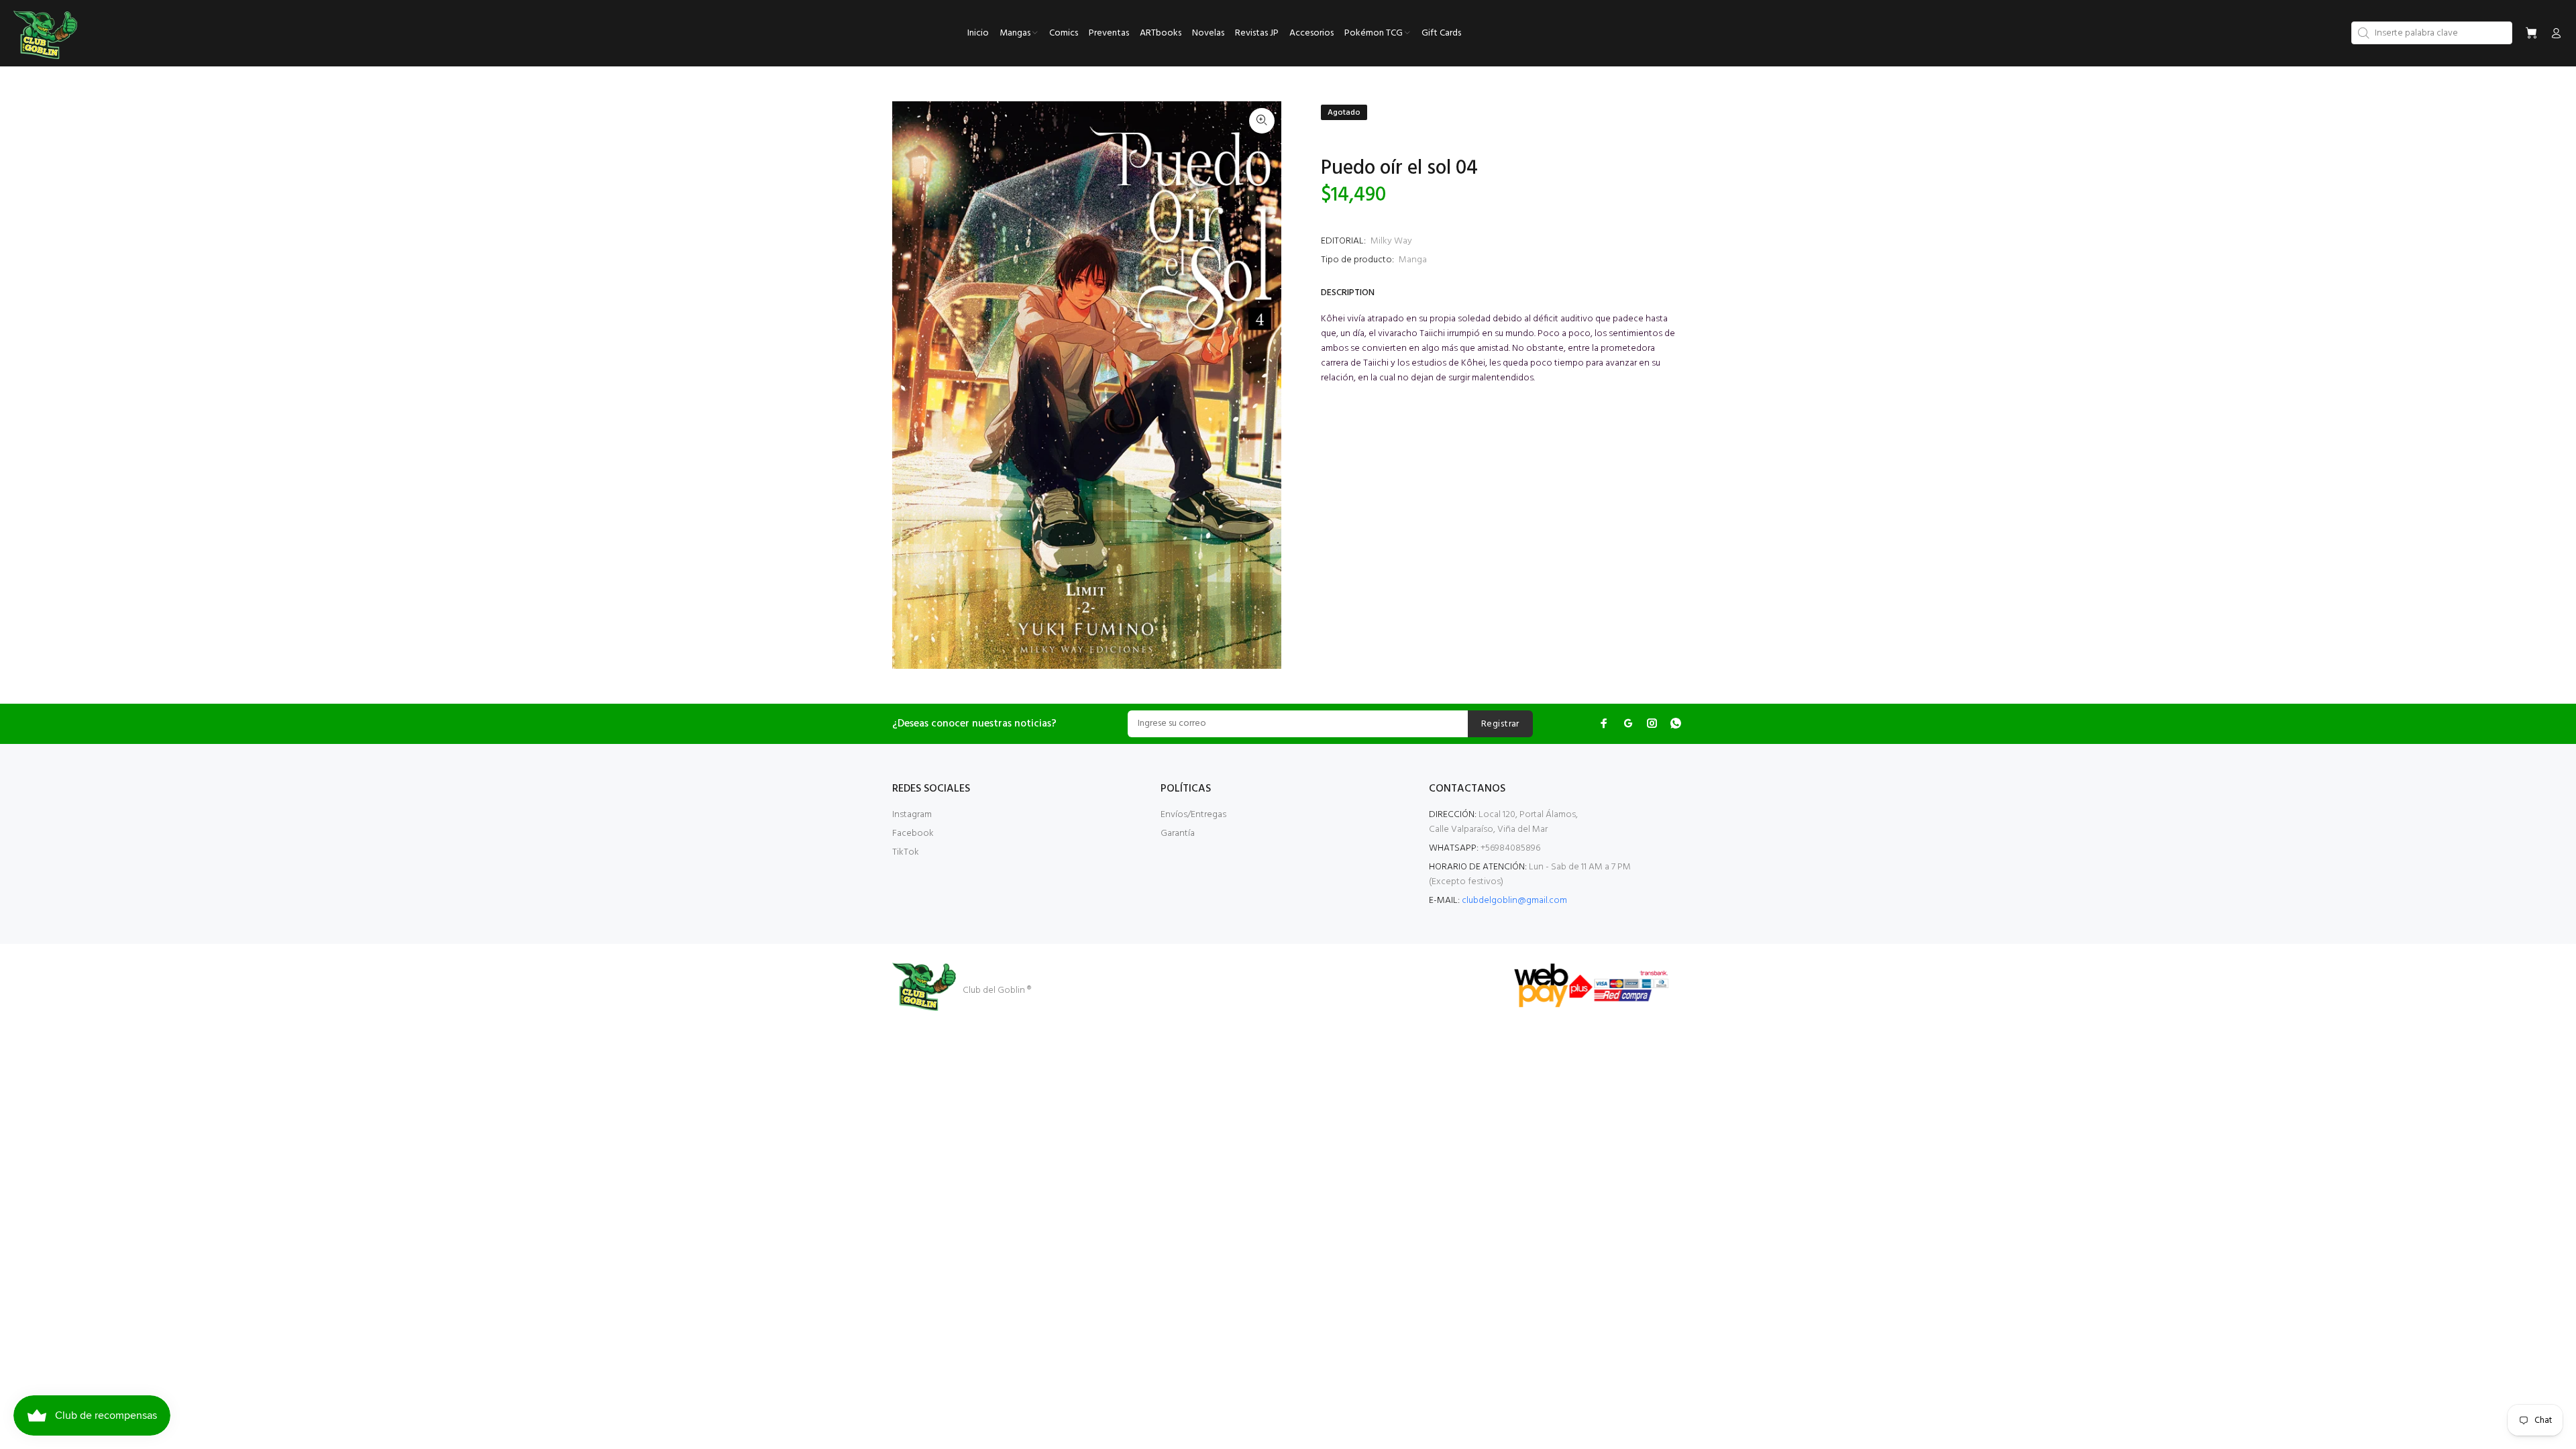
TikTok (906, 852)
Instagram (912, 815)
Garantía (1178, 834)
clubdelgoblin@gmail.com (1514, 901)
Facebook (913, 834)
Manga (1413, 260)
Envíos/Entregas (1193, 815)
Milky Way (1391, 241)
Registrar (1500, 724)
